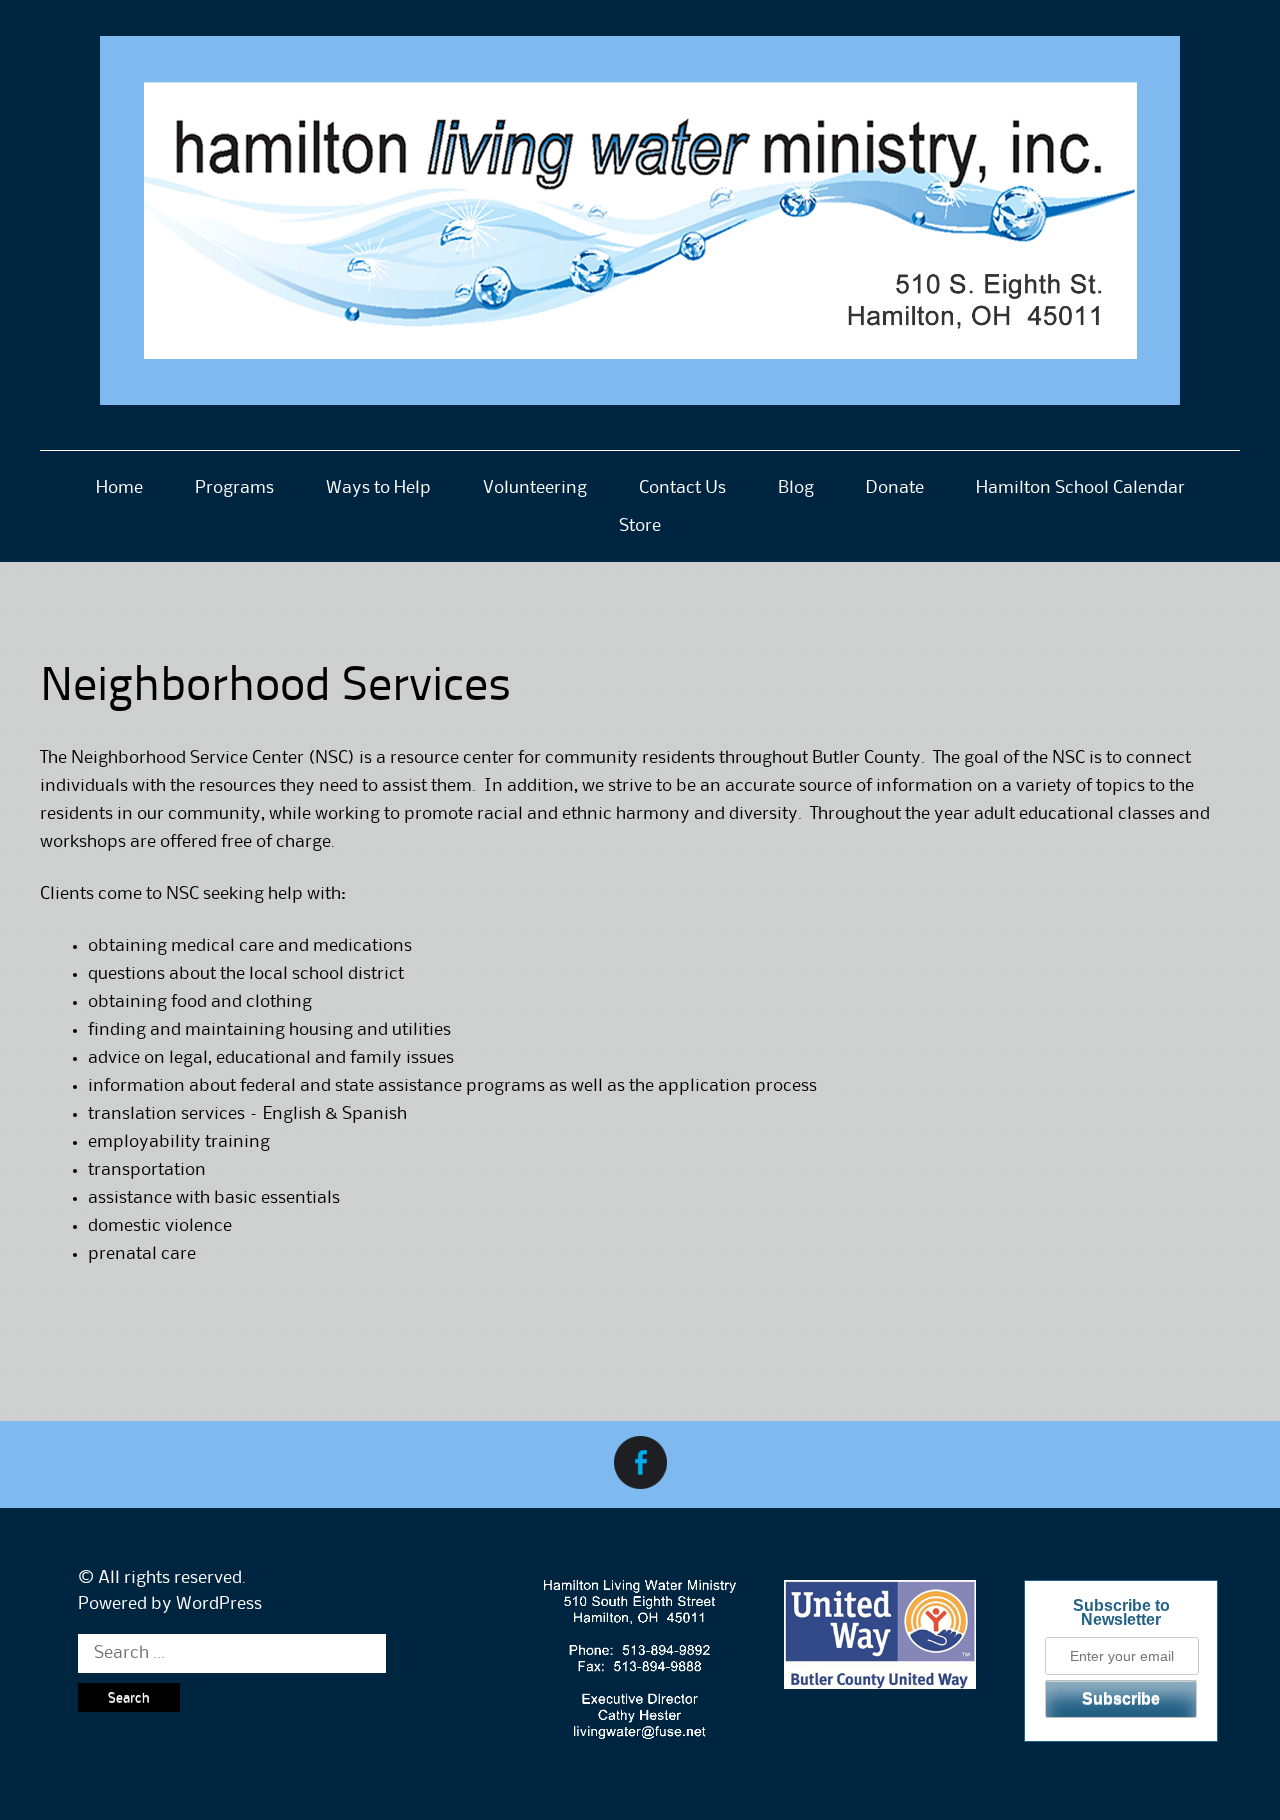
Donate (895, 488)
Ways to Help (378, 488)
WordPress (219, 1604)
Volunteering (535, 488)
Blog (796, 488)
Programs (234, 488)
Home (119, 488)
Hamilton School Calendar (1080, 488)
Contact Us (682, 488)
